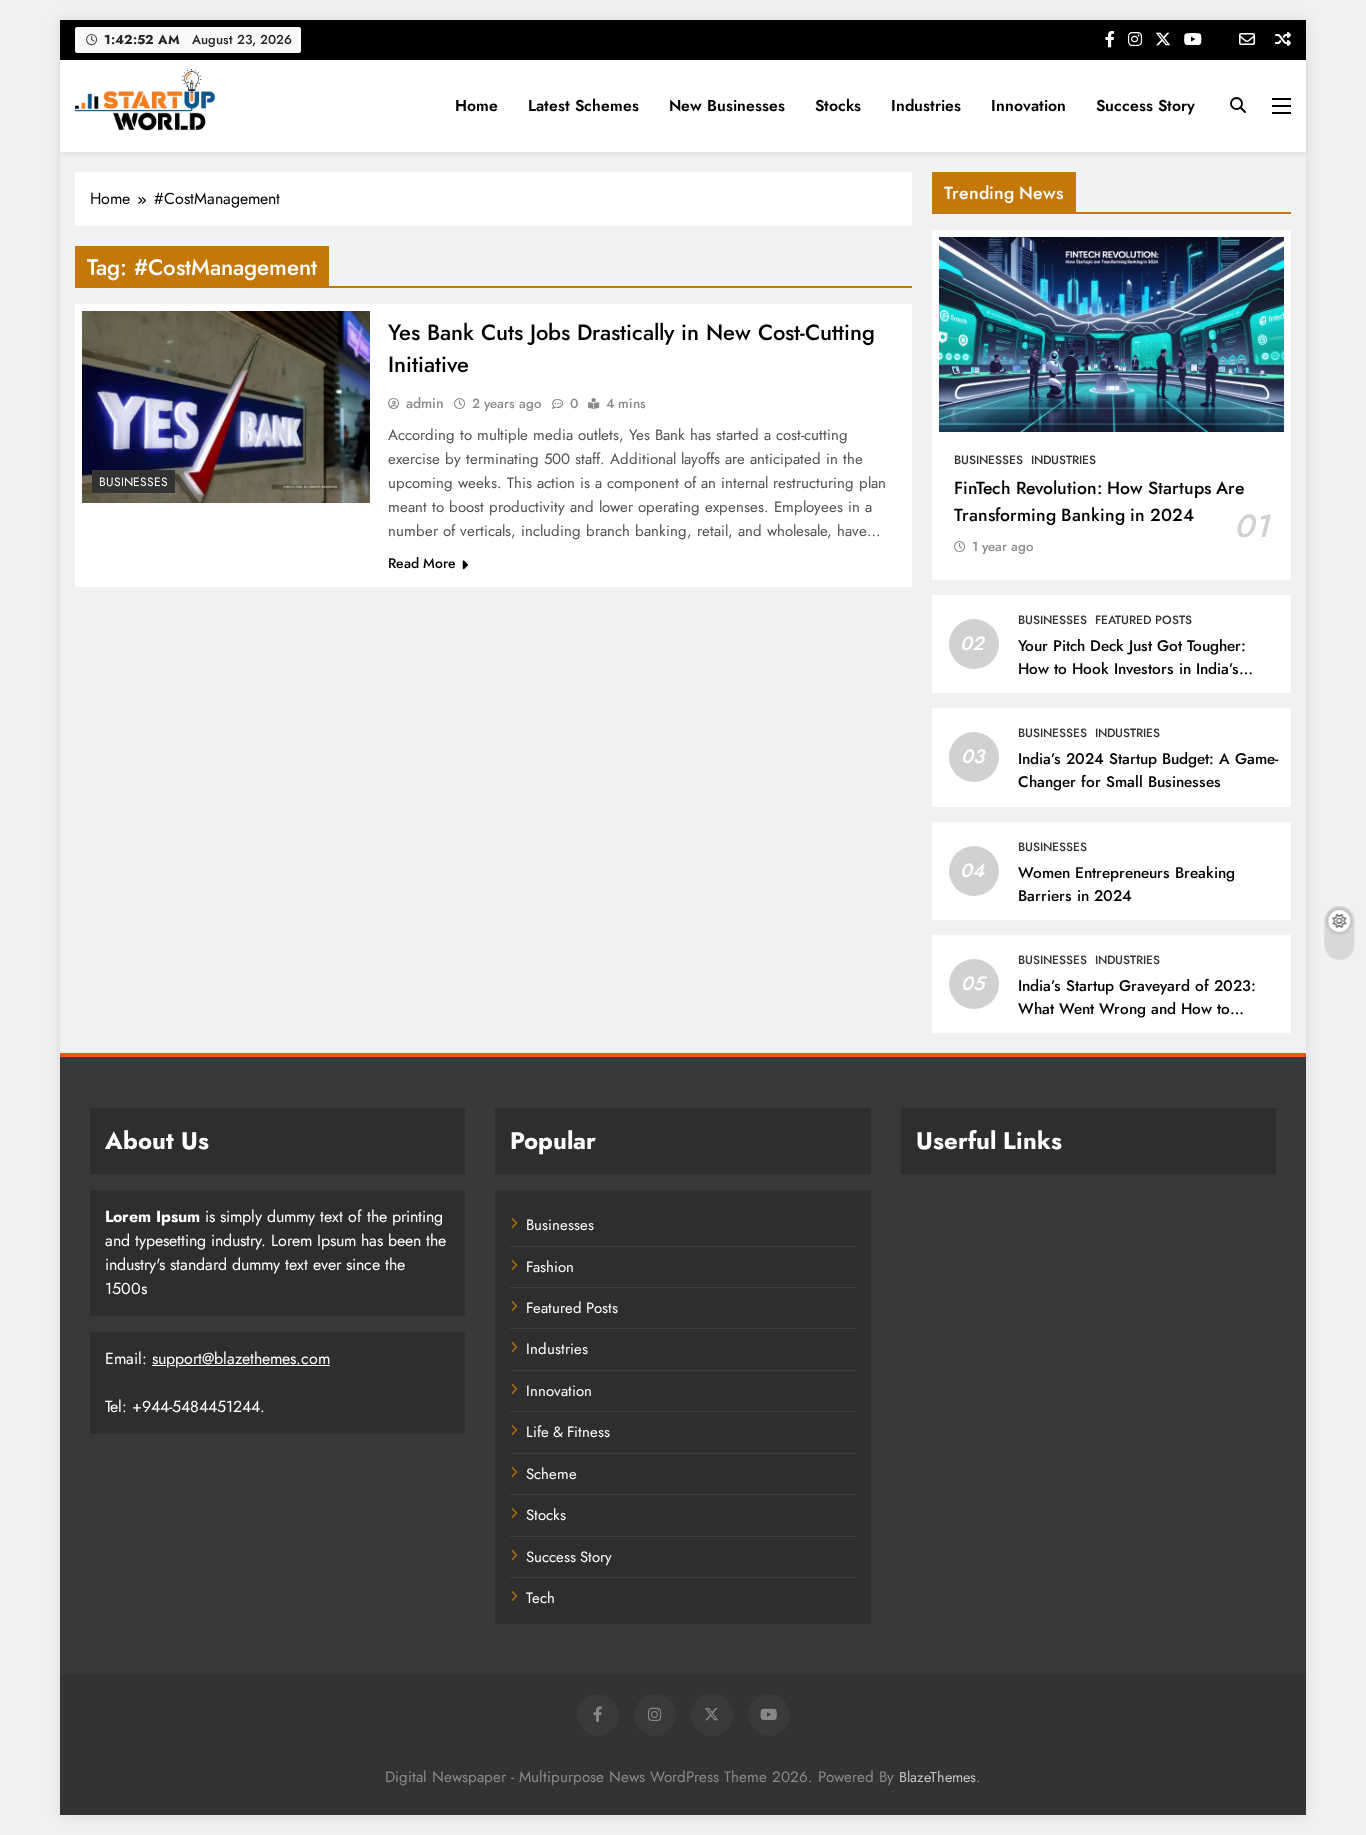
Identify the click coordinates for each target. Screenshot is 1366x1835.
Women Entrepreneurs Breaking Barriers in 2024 (1126, 884)
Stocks (838, 105)
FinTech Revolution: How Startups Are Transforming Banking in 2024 (1099, 501)
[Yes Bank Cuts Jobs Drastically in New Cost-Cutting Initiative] (226, 407)
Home (476, 105)
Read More (422, 563)
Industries (926, 105)
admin (425, 403)
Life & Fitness (568, 1432)
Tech (540, 1598)
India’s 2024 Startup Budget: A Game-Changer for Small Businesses (1148, 770)
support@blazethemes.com (241, 1358)
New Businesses (727, 105)
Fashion (550, 1267)
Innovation (1028, 105)
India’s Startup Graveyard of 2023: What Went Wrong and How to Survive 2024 (1137, 1009)
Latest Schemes (583, 105)
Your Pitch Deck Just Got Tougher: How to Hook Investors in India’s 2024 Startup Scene (1132, 669)
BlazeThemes (937, 1777)
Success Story (1145, 105)
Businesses (133, 482)
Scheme (551, 1474)
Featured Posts (1143, 620)
